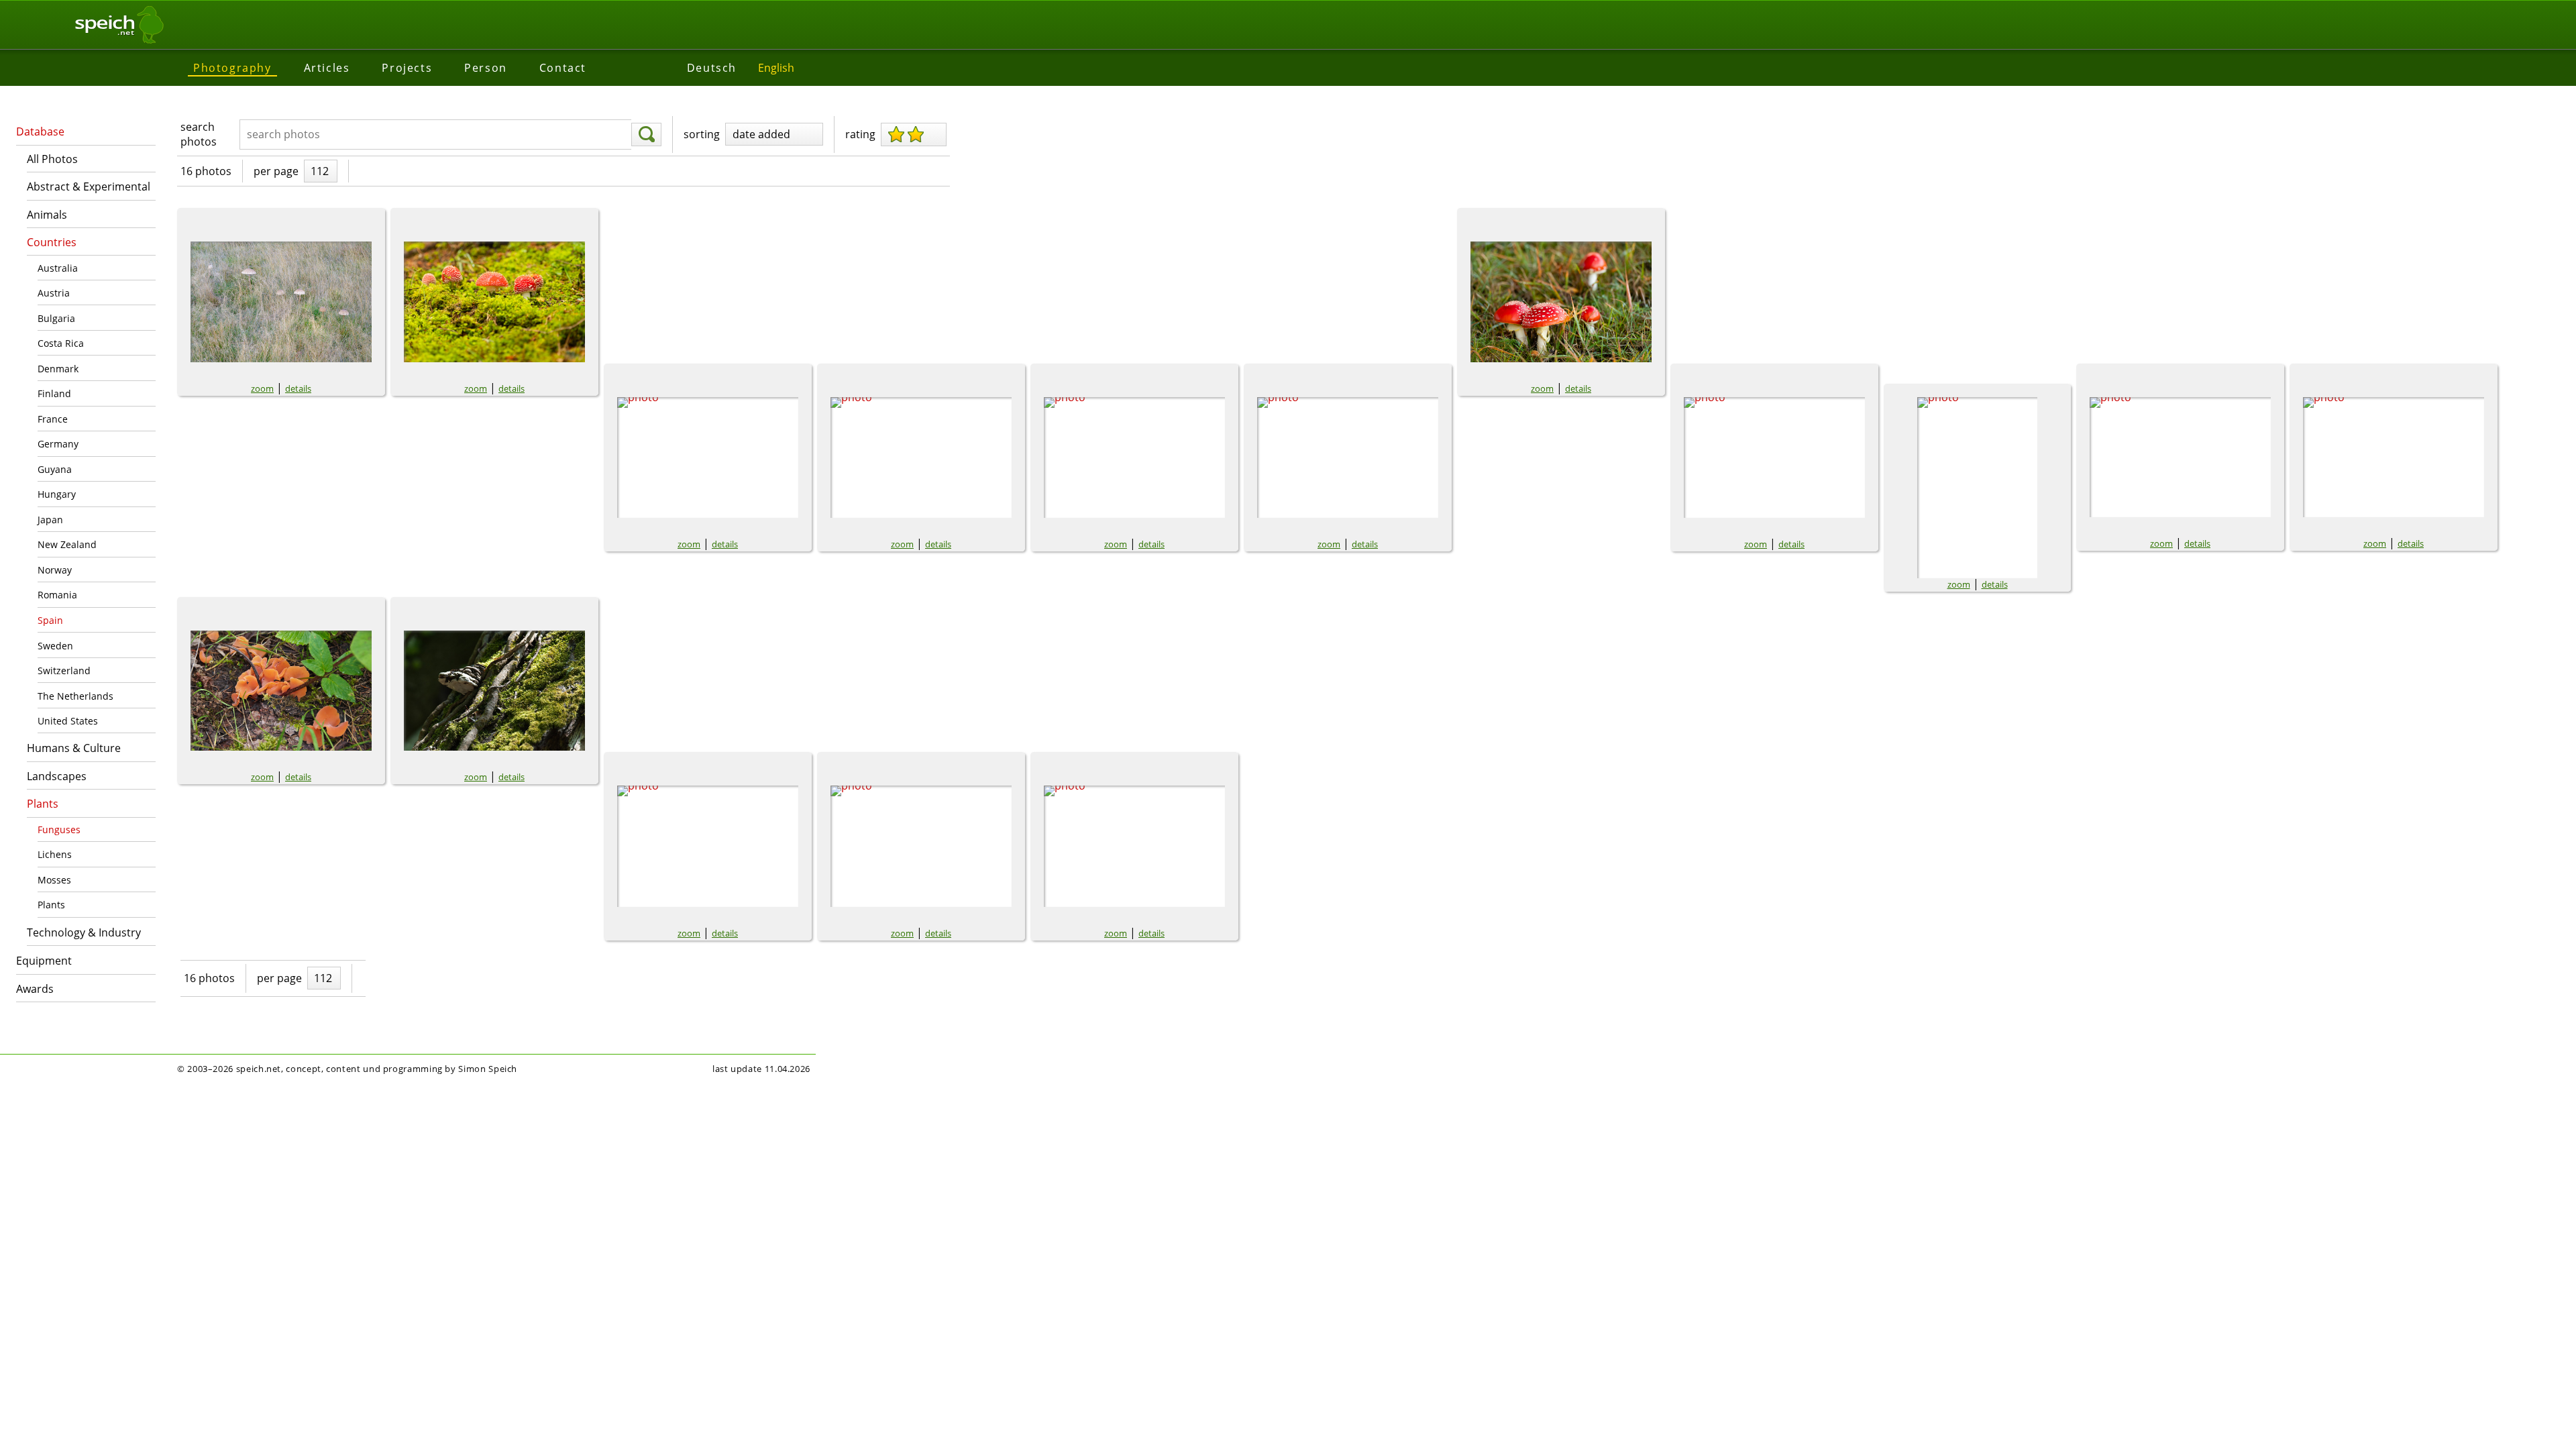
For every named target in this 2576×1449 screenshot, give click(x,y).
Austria (54, 293)
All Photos (52, 159)
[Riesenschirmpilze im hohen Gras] (281, 302)
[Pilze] (2394, 457)
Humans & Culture (74, 748)
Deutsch (712, 68)
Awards (35, 989)
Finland (54, 393)
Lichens (55, 854)
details (298, 388)
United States (68, 721)
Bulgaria (56, 318)
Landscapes (57, 776)
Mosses (54, 880)
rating (860, 134)
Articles (327, 68)
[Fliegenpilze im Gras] (1134, 458)
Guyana (55, 469)
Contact (563, 68)
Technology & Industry (84, 932)
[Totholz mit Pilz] (708, 846)
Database (40, 131)
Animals (47, 215)
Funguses (59, 829)
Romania (57, 595)
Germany (58, 444)
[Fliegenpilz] (921, 458)
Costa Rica (61, 343)
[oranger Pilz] (281, 691)
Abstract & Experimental (89, 186)
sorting (702, 134)
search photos (199, 134)
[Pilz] (2180, 457)
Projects (407, 68)
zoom (262, 388)
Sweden (55, 646)
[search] (646, 135)
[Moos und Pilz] (1134, 846)
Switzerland (64, 670)
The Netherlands (75, 696)
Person (486, 68)
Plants (43, 804)
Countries (52, 242)
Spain (50, 620)
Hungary (57, 494)
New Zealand (67, 544)
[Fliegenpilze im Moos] (494, 302)
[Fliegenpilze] (708, 458)
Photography (232, 68)
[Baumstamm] (494, 691)
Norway (55, 570)
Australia (58, 268)
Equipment (44, 961)
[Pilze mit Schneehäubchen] (1977, 488)
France (53, 419)
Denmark (58, 369)
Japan (50, 520)
